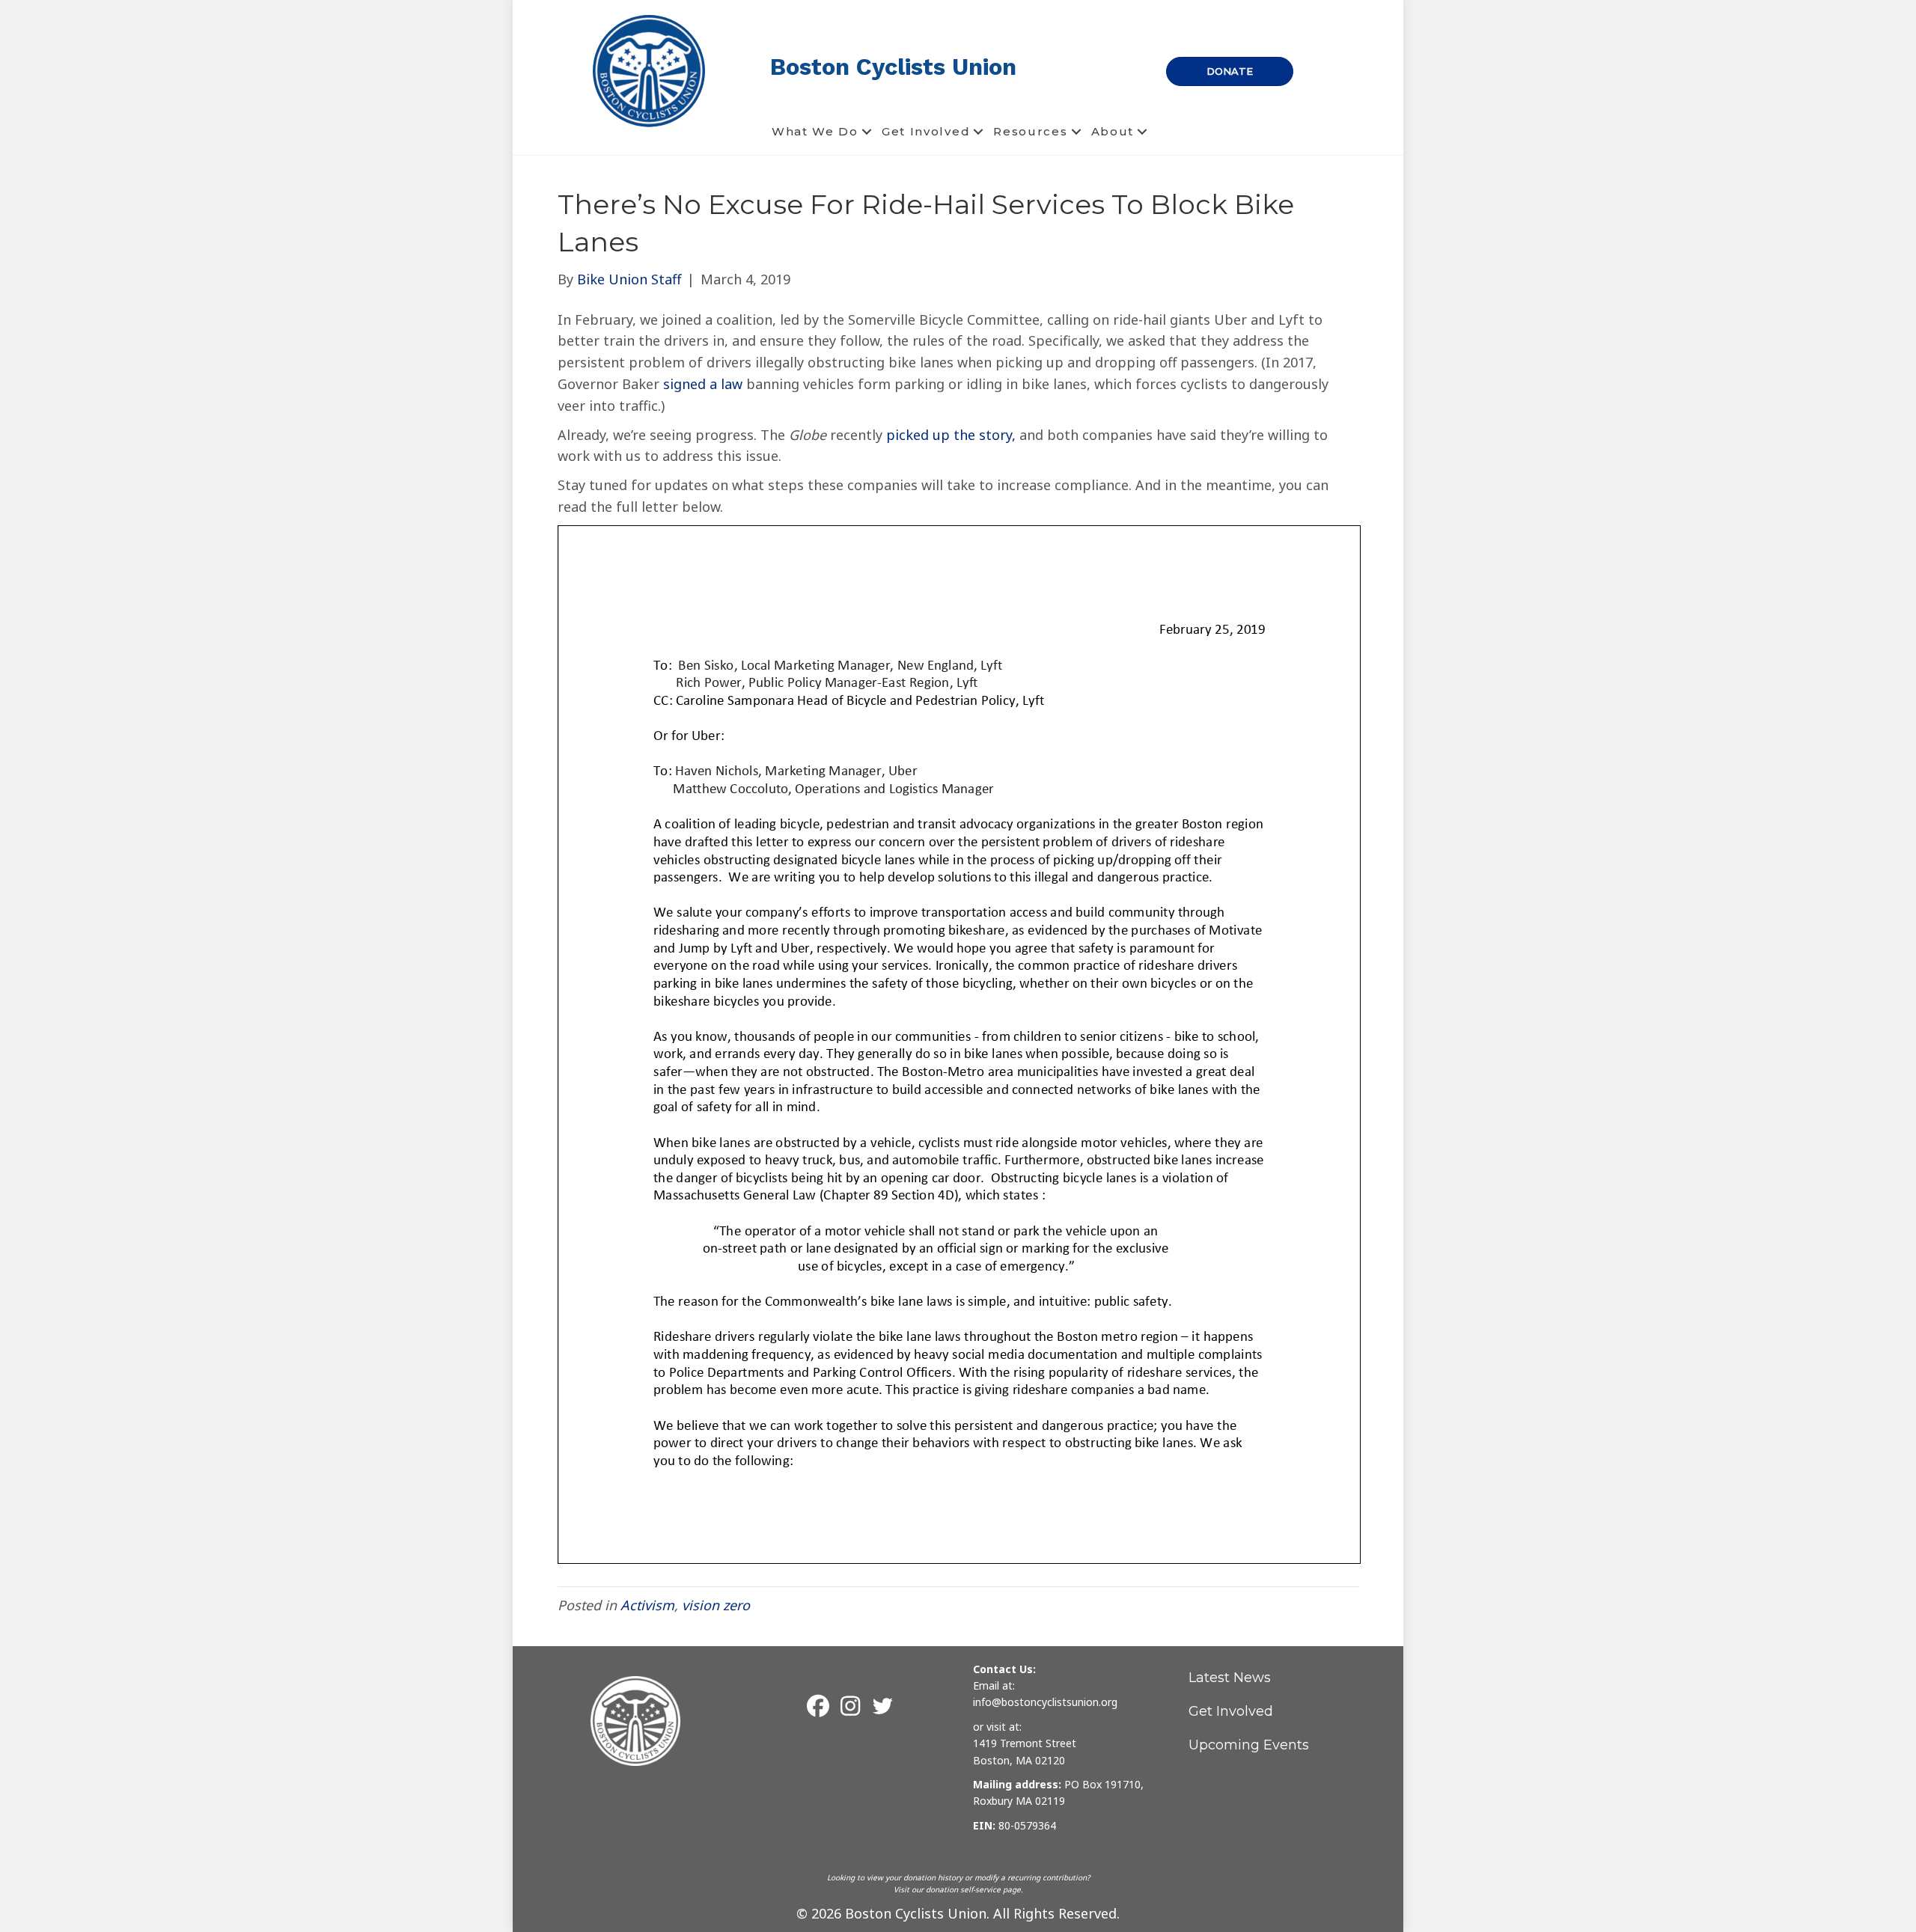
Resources (1030, 131)
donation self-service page (973, 1889)
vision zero (716, 1605)
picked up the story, (951, 435)
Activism (647, 1605)
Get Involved (926, 131)
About (1113, 131)
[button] (867, 132)
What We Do (815, 131)
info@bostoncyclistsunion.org (1045, 1702)
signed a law (703, 384)
